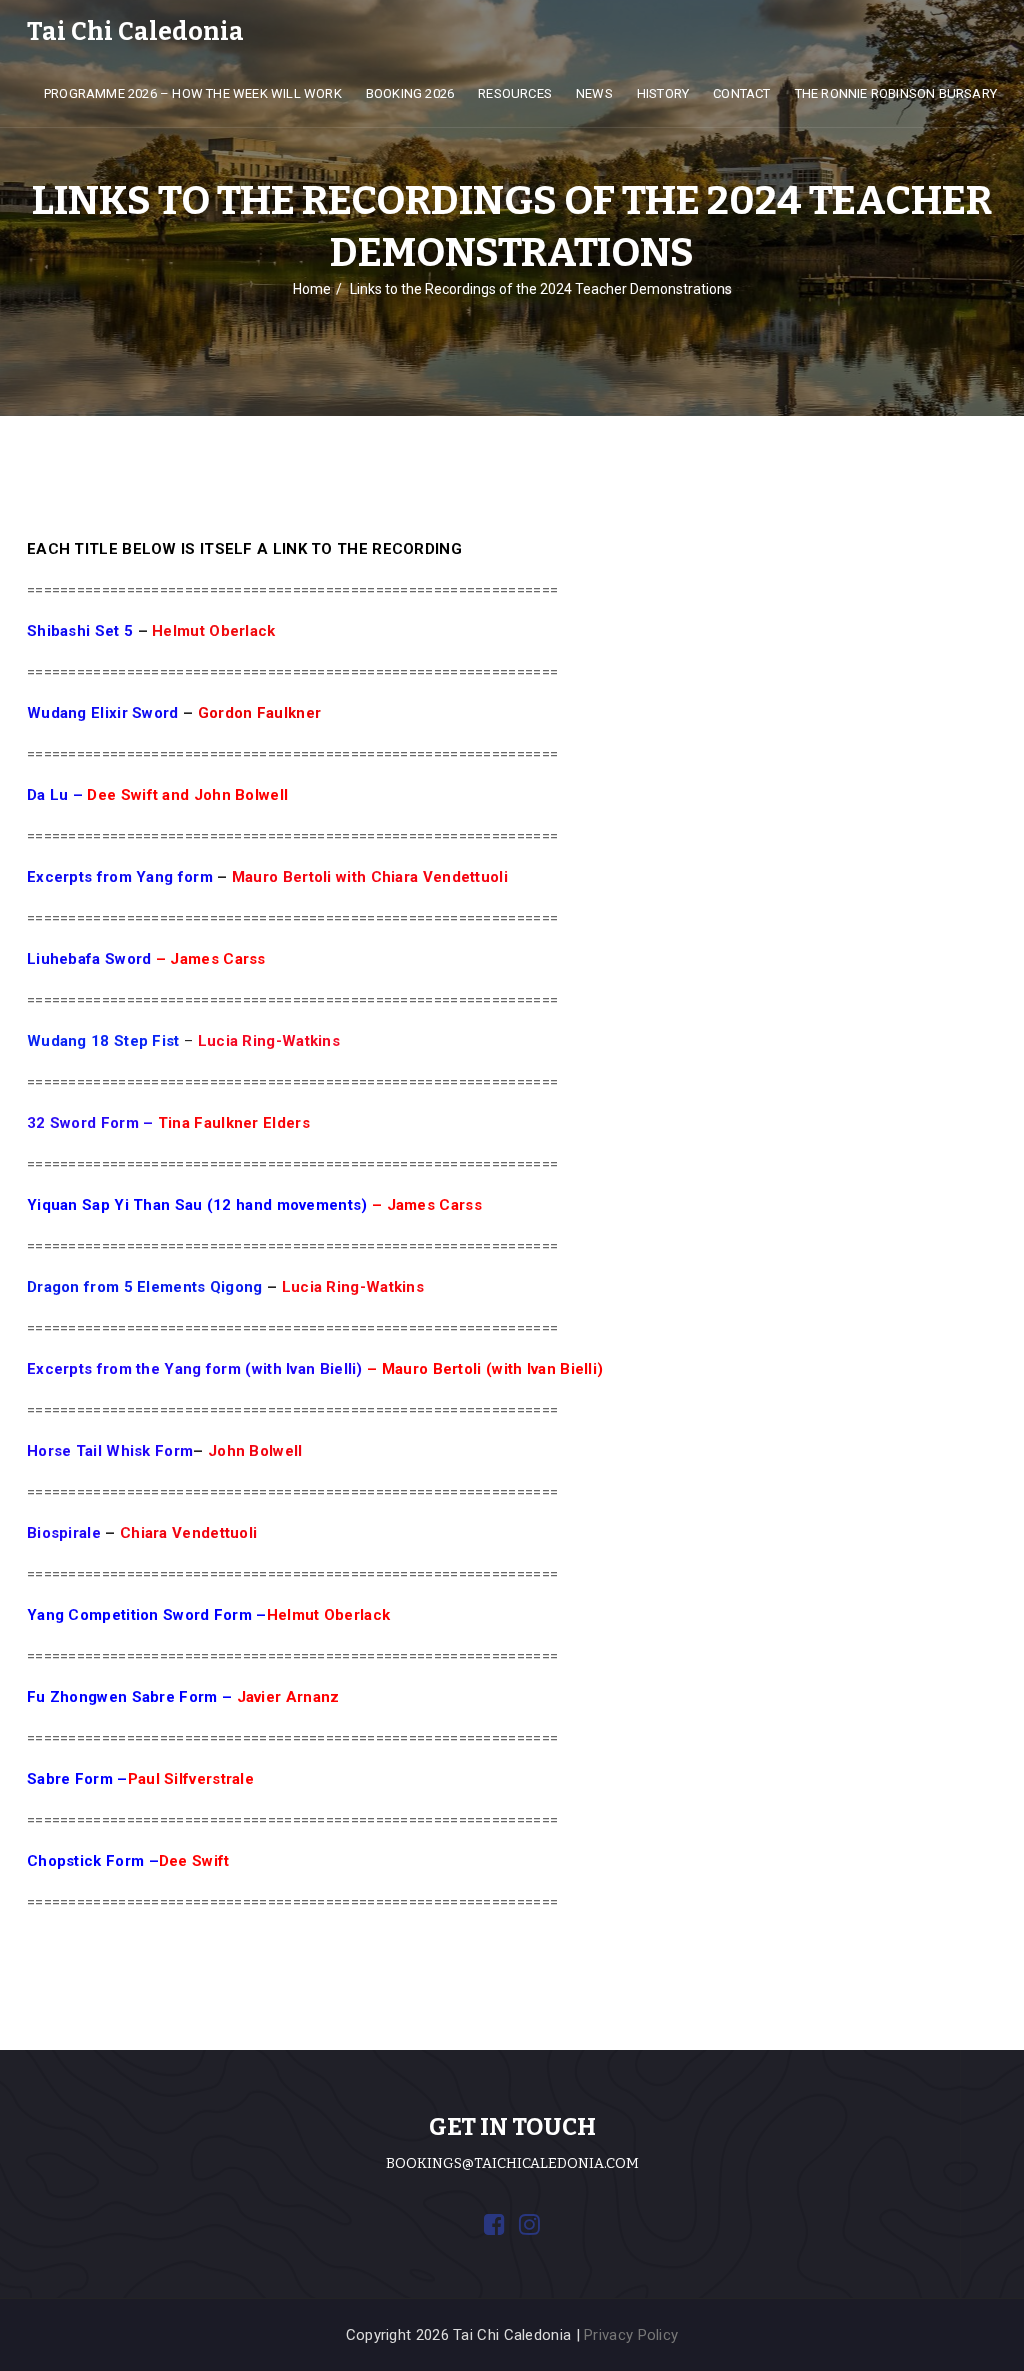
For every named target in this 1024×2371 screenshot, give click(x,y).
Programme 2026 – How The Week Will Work (193, 93)
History (663, 93)
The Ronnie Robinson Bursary (896, 93)
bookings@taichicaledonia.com (512, 2163)
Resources (515, 93)
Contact (741, 93)
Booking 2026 (410, 93)
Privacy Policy (631, 2335)
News (594, 93)
